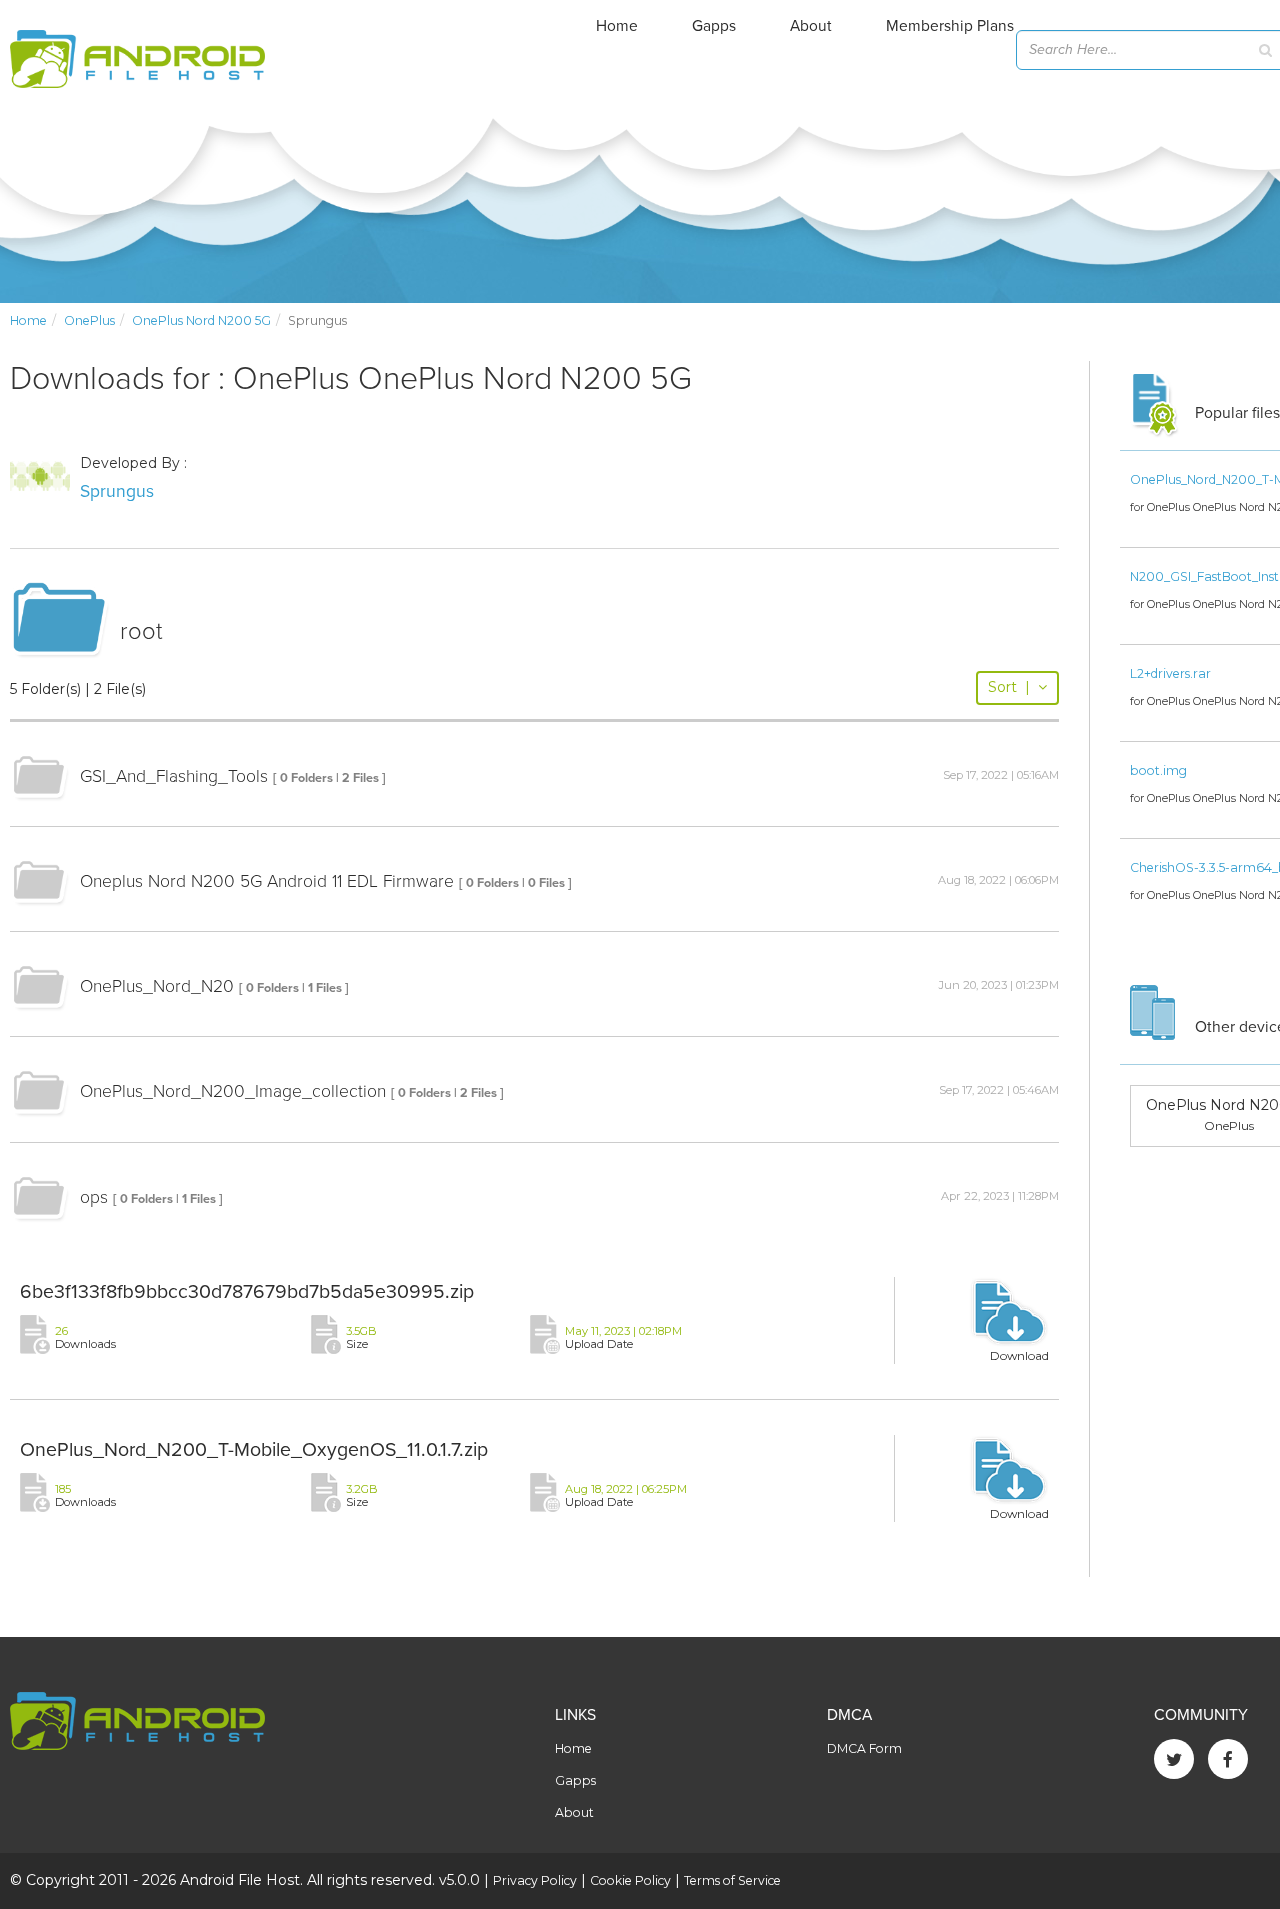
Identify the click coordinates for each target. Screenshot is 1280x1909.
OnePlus (89, 320)
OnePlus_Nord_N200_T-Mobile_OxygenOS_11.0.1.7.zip (254, 1450)
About (811, 26)
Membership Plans (950, 26)
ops (94, 1197)
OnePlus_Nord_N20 (157, 986)
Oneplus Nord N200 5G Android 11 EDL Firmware (267, 881)
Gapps (714, 26)
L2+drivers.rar (1170, 673)
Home (617, 26)
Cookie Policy (630, 1880)
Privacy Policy (535, 1880)
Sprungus (117, 491)
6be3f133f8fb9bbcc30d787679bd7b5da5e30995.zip (247, 1292)
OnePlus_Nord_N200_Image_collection (233, 1091)
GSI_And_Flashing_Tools (174, 776)
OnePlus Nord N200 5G (201, 320)
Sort (1009, 687)
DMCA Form (864, 1748)
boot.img (1158, 770)
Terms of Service (732, 1880)
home (28, 320)
